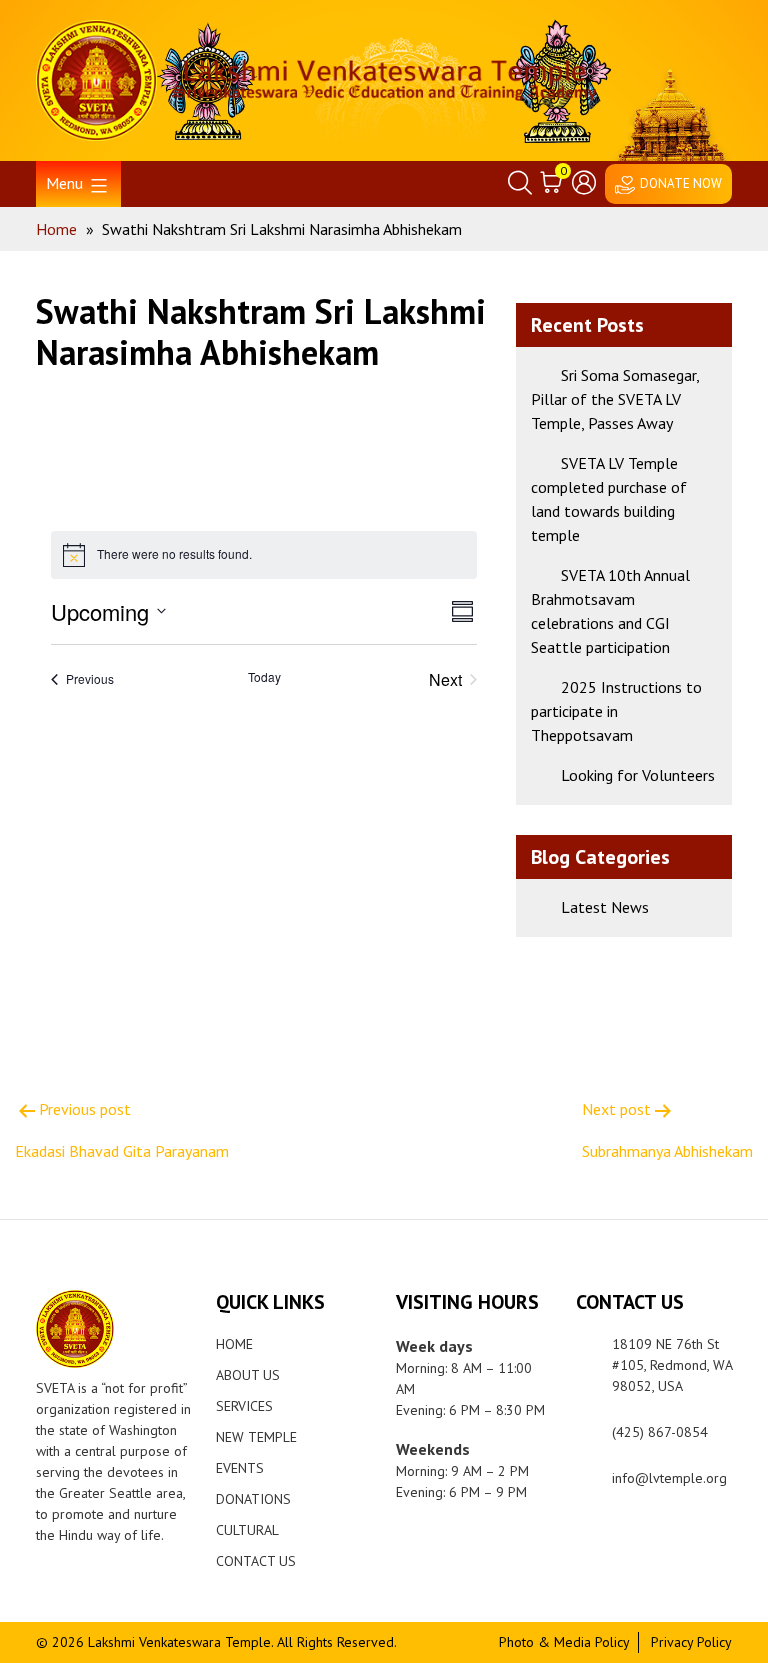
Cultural (247, 1530)
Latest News (605, 907)
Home (234, 1344)
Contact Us (256, 1561)
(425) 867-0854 (660, 1432)
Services (244, 1406)
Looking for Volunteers (638, 775)
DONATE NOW (681, 183)
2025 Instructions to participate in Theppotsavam (616, 711)
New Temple (256, 1437)
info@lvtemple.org (669, 1478)
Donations (253, 1499)
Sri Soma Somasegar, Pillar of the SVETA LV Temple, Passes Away (615, 399)
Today (264, 677)
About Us (248, 1375)
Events (240, 1468)
